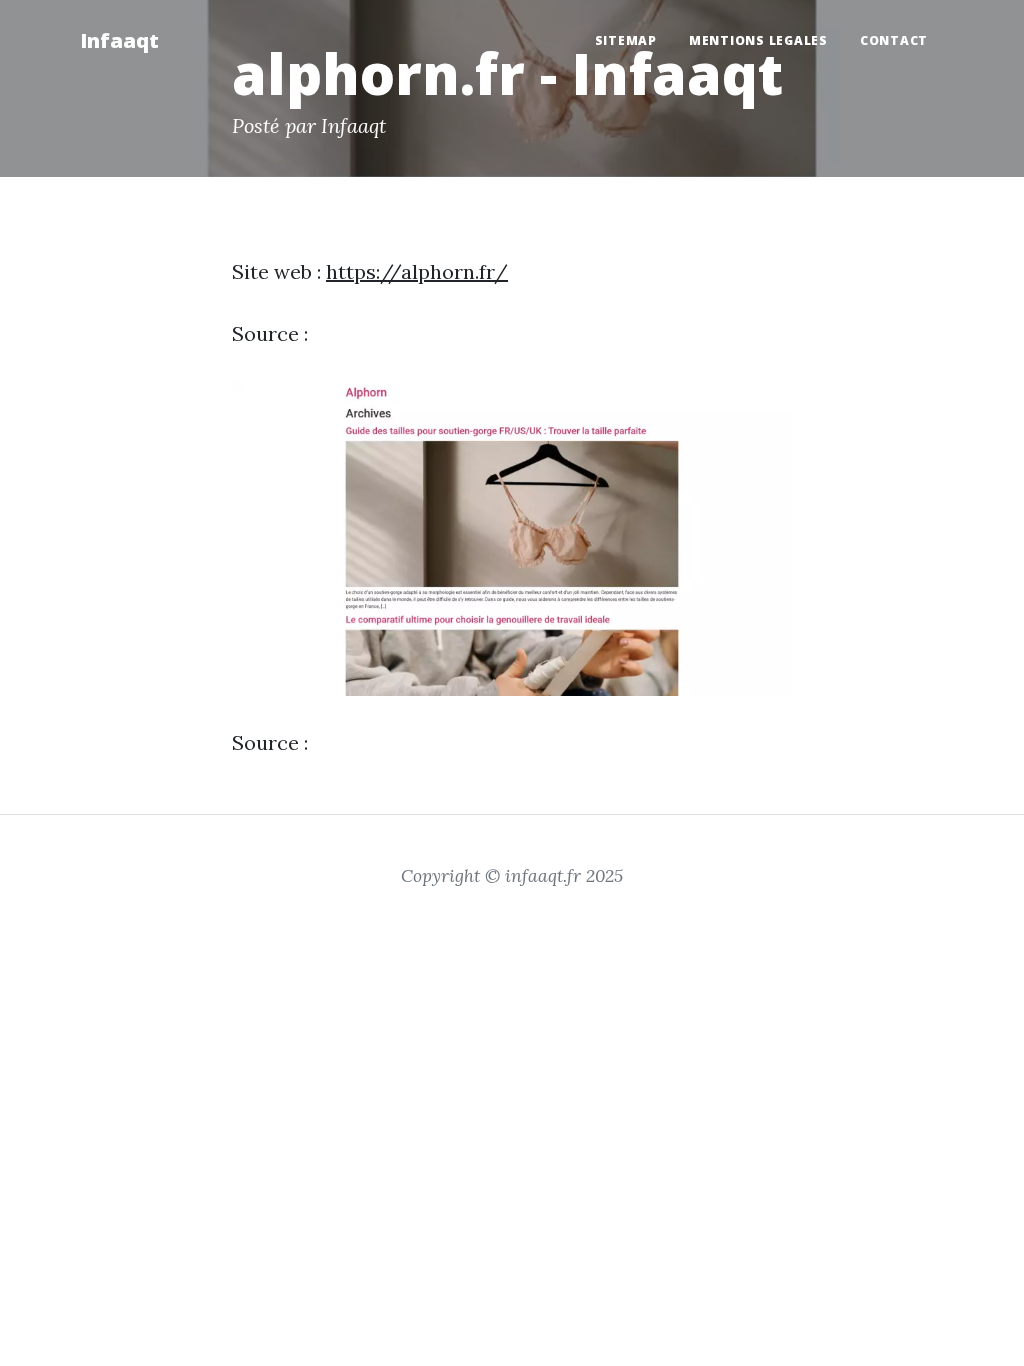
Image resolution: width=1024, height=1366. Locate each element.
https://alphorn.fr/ (417, 271)
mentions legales (758, 40)
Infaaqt (119, 40)
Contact (894, 40)
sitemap (626, 40)
